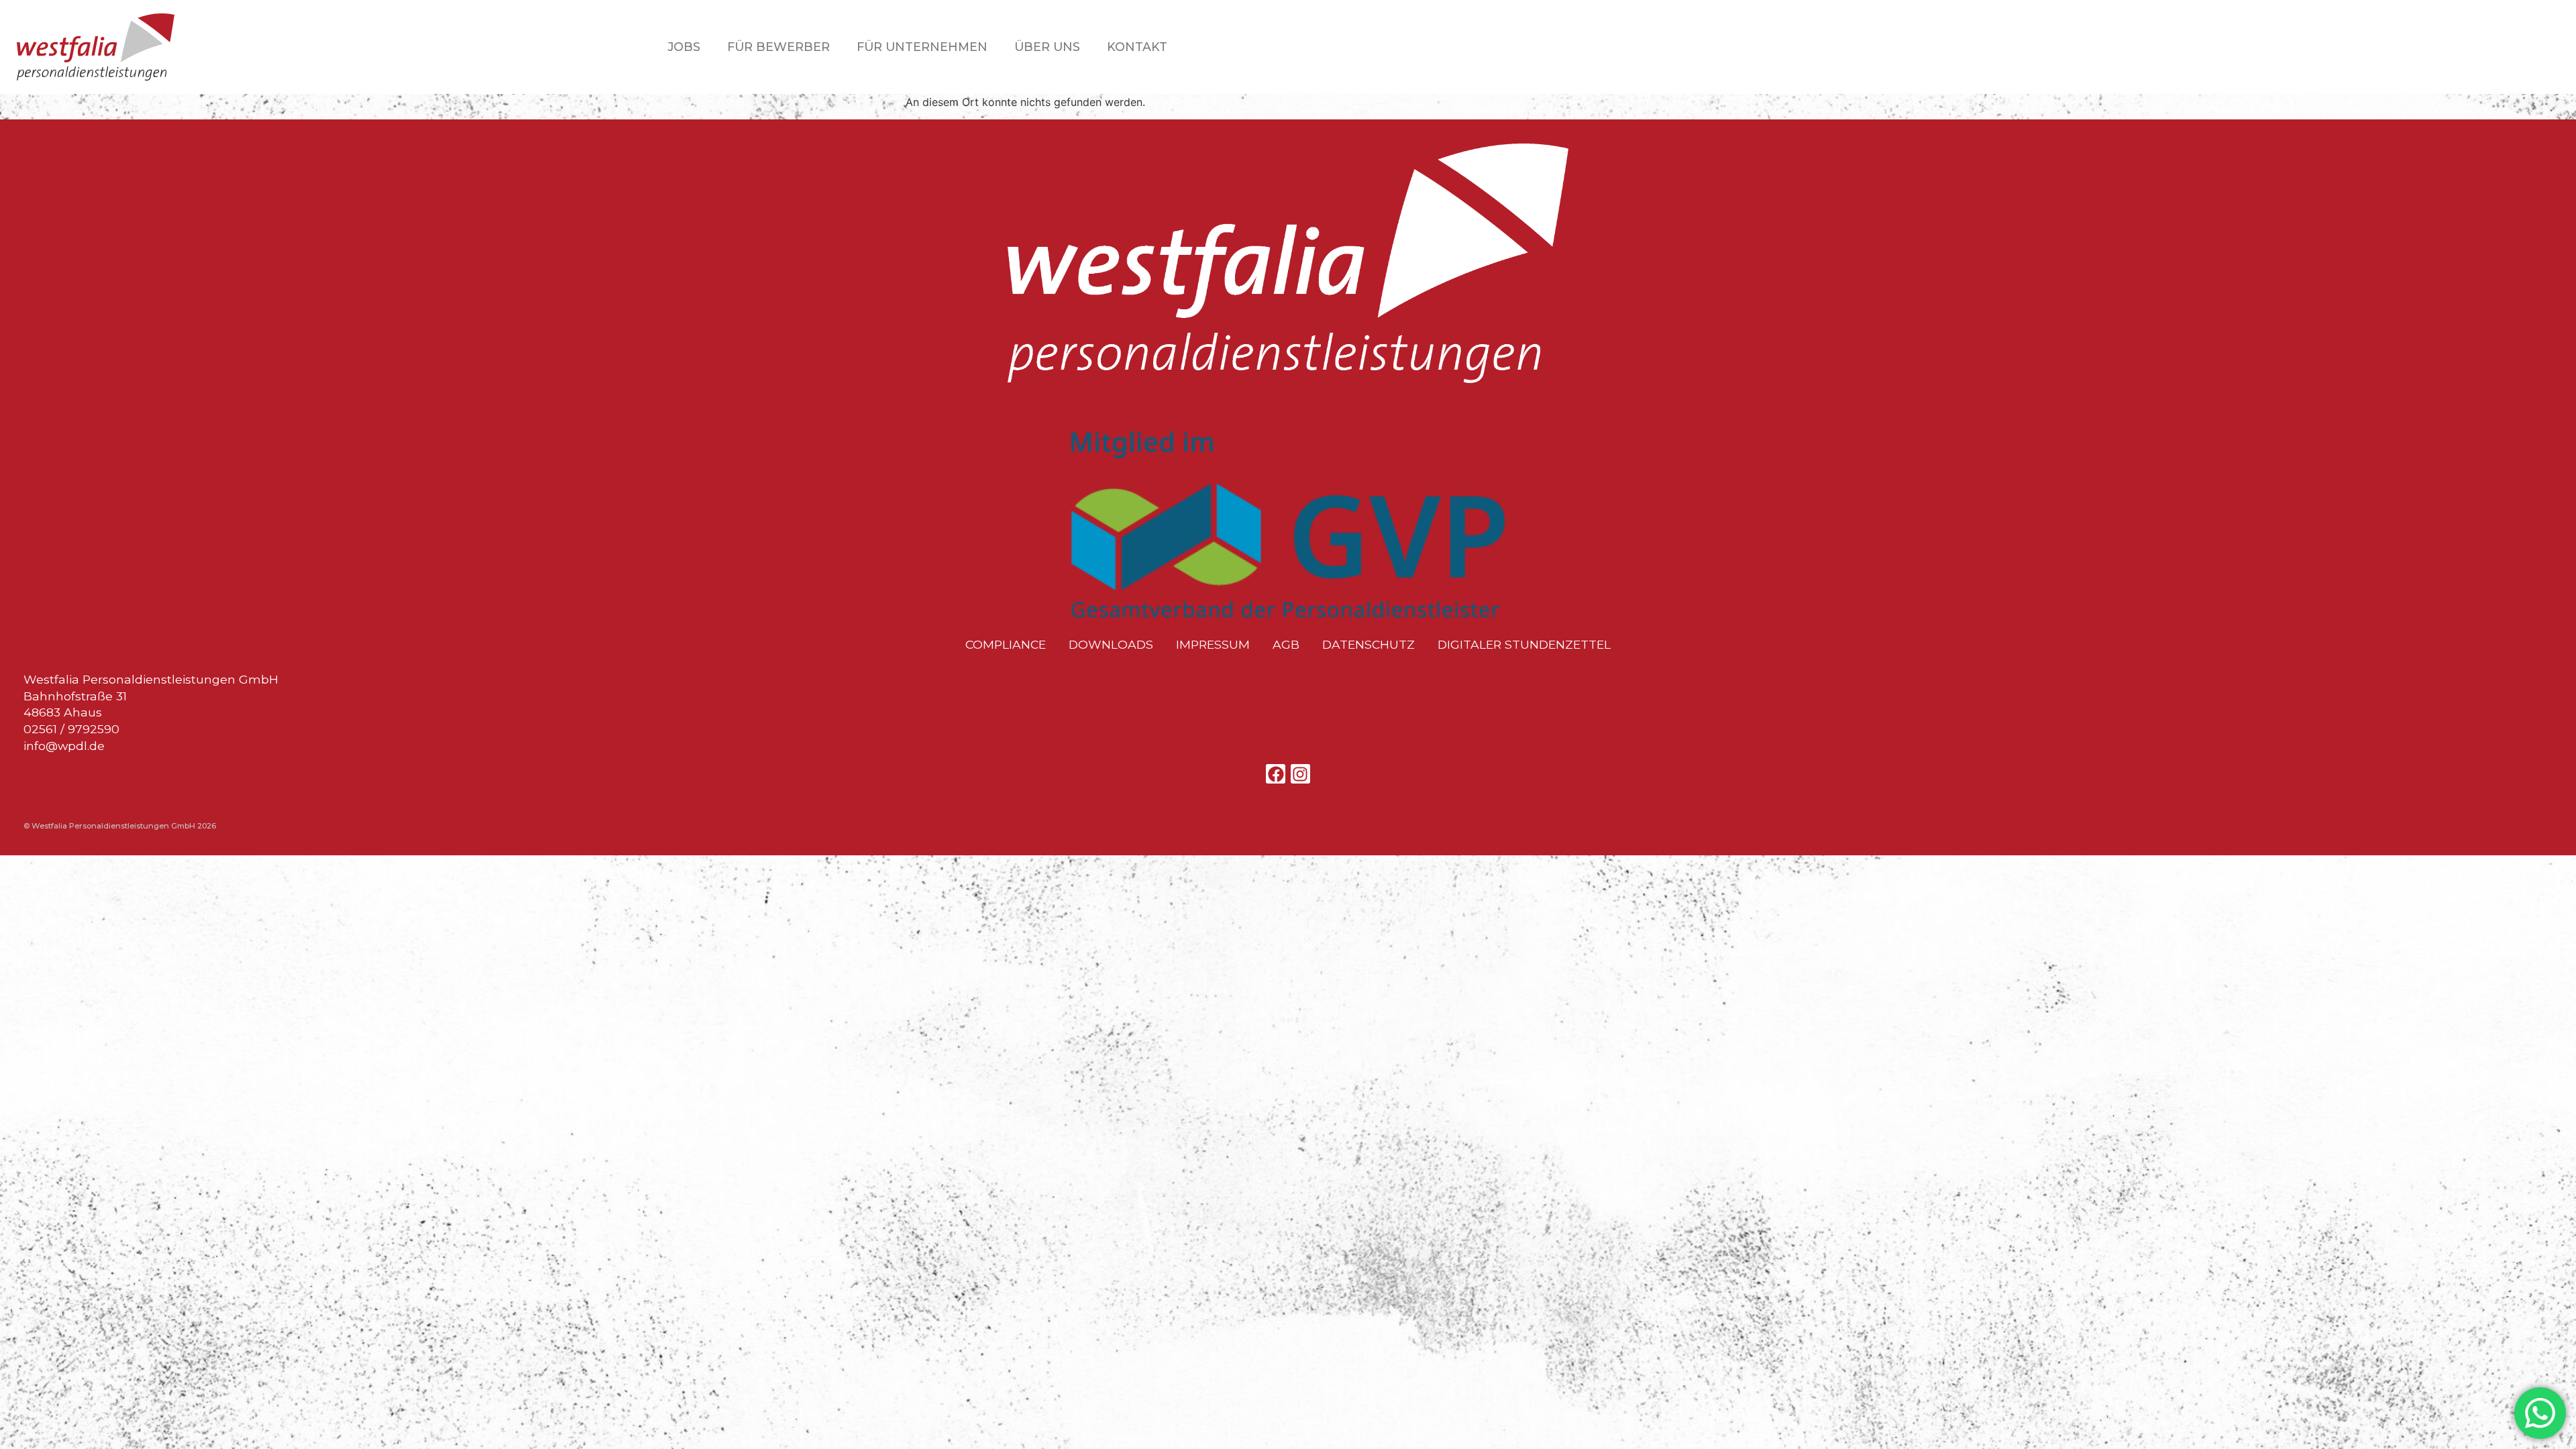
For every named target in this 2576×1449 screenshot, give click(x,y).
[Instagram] (1300, 774)
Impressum (1213, 645)
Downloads (1111, 645)
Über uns (1047, 47)
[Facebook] (1276, 774)
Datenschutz (1368, 645)
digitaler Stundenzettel (1524, 645)
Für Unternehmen (922, 47)
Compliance (1006, 645)
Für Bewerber (779, 47)
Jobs (684, 47)
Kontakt (1137, 47)
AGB (1286, 645)
